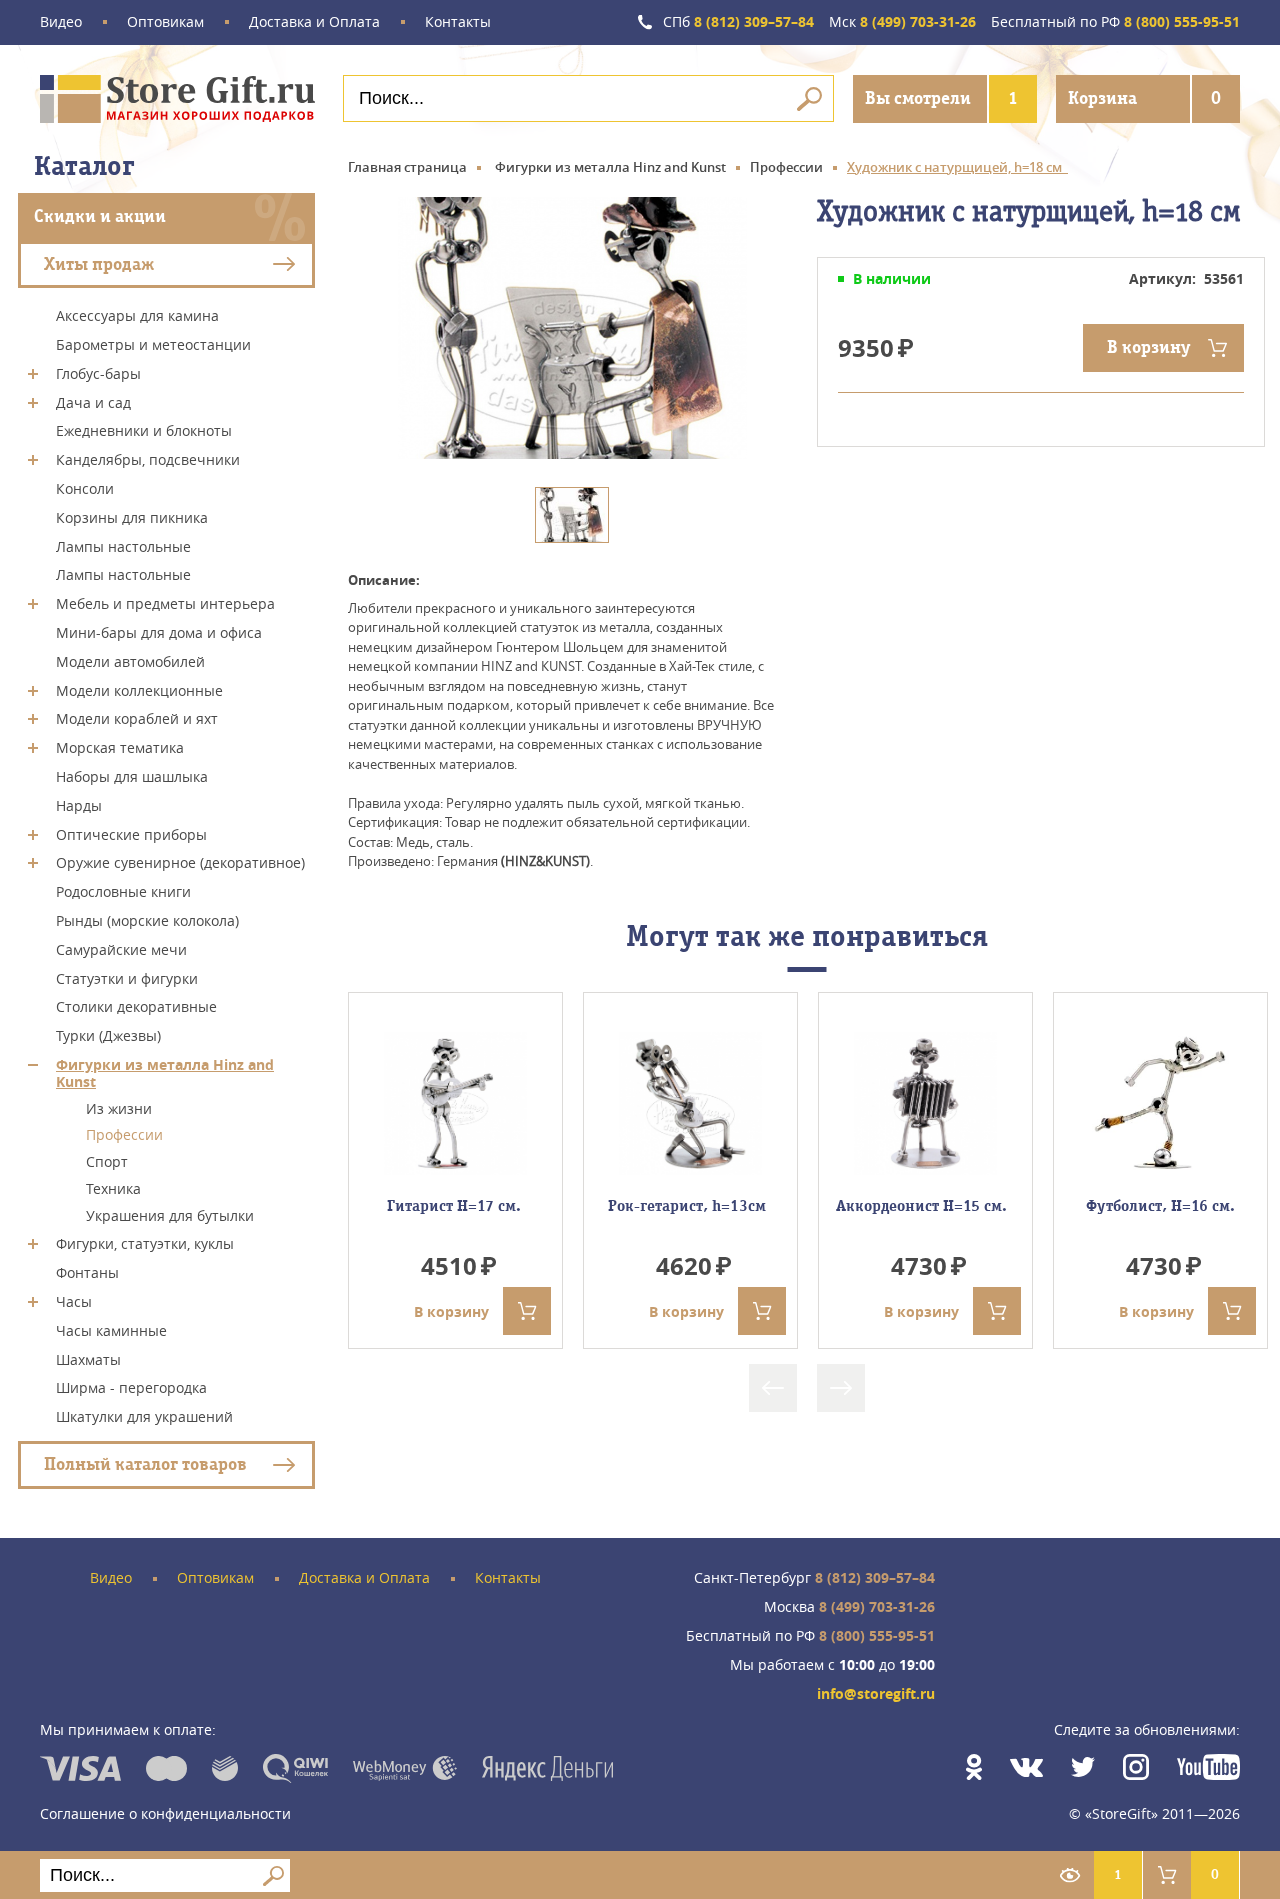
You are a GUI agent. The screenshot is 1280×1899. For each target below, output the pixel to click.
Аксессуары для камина (137, 315)
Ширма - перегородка (131, 1387)
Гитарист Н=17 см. (456, 1206)
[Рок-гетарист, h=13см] (690, 1103)
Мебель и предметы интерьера (165, 603)
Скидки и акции (100, 216)
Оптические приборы (131, 833)
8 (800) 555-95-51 (1115, 22)
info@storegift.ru (876, 1694)
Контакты (458, 22)
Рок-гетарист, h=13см (691, 1206)
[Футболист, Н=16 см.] (1160, 1103)
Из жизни (119, 1107)
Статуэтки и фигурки (127, 977)
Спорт (107, 1161)
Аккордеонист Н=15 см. (925, 1206)
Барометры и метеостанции (153, 344)
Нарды (79, 805)
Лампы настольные (123, 545)
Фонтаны (87, 1272)
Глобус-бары (98, 373)
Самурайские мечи (121, 949)
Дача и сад (93, 401)
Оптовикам (165, 22)
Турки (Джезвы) (108, 1035)
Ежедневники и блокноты (144, 430)
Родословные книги (123, 891)
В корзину (1148, 347)
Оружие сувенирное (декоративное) (180, 862)
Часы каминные (111, 1330)
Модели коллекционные (139, 689)
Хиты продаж (99, 263)
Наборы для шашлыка (132, 776)
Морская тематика (120, 747)
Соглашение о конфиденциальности (165, 1813)
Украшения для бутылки (170, 1214)
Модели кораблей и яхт (137, 718)
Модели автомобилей (130, 661)
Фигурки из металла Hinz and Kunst (165, 1073)
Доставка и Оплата (314, 22)
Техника (113, 1188)
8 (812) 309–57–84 (738, 22)
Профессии (124, 1134)
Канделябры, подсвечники (148, 459)
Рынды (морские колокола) (147, 920)
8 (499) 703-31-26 (902, 22)
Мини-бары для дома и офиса (159, 632)
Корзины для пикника (132, 517)
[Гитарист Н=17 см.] (455, 1103)
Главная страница (407, 167)
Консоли (85, 488)
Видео (61, 22)
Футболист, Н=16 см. (1160, 1206)
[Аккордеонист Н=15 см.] (925, 1103)
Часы (74, 1301)
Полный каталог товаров (145, 1464)
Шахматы (88, 1358)
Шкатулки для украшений (144, 1416)
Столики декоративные (136, 1006)
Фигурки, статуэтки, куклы (145, 1243)
